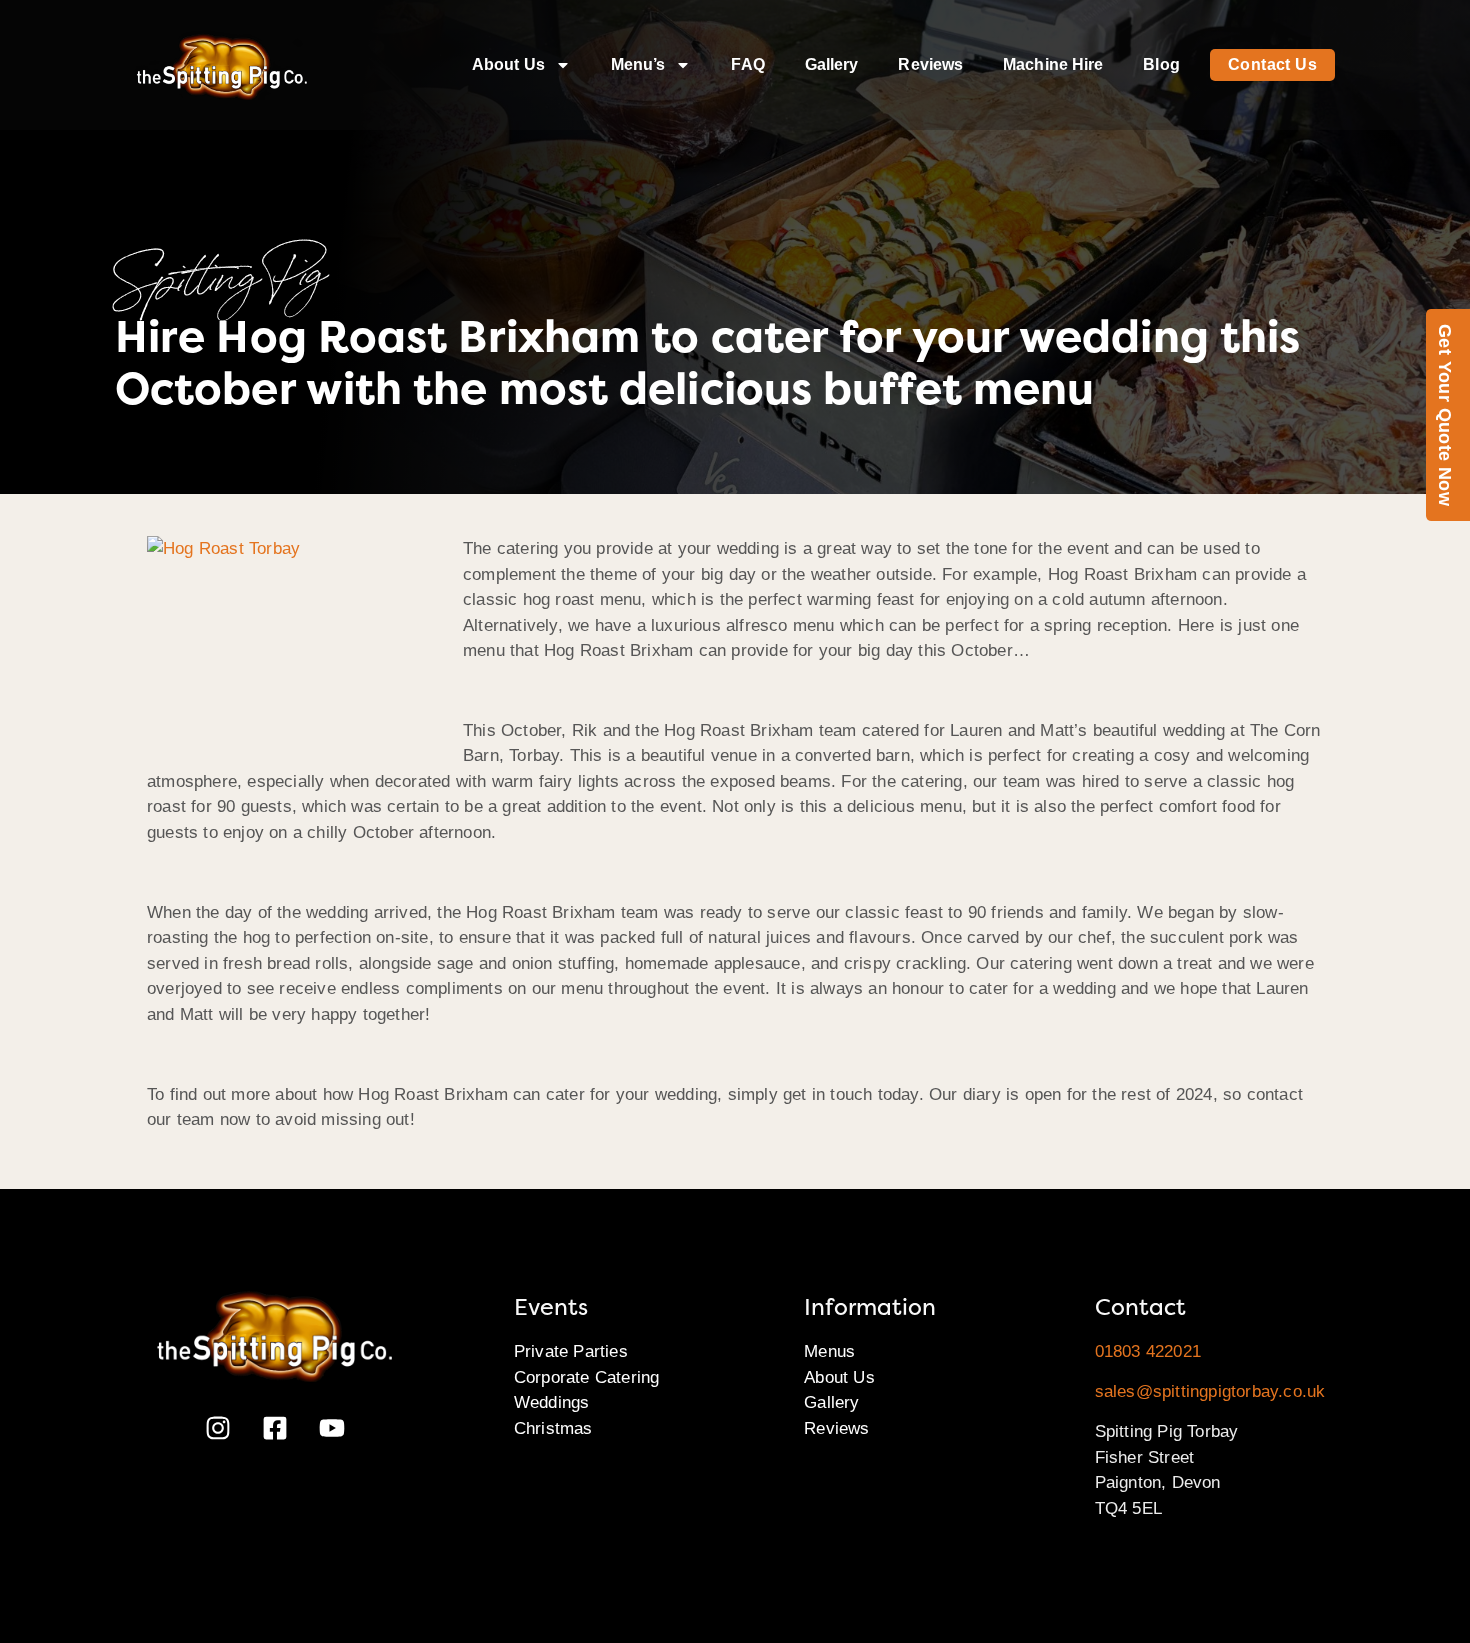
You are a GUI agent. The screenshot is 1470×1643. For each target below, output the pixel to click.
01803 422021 (1148, 1351)
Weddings (552, 1402)
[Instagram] (218, 1428)
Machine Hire (1053, 64)
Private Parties (571, 1351)
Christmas (553, 1428)
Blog (1161, 64)
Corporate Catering (587, 1377)
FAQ (747, 64)
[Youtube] (332, 1428)
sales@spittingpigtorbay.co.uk (1210, 1391)
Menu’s (638, 64)
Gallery (832, 64)
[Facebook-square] (275, 1428)
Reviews (930, 64)
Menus (829, 1351)
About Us (508, 64)
